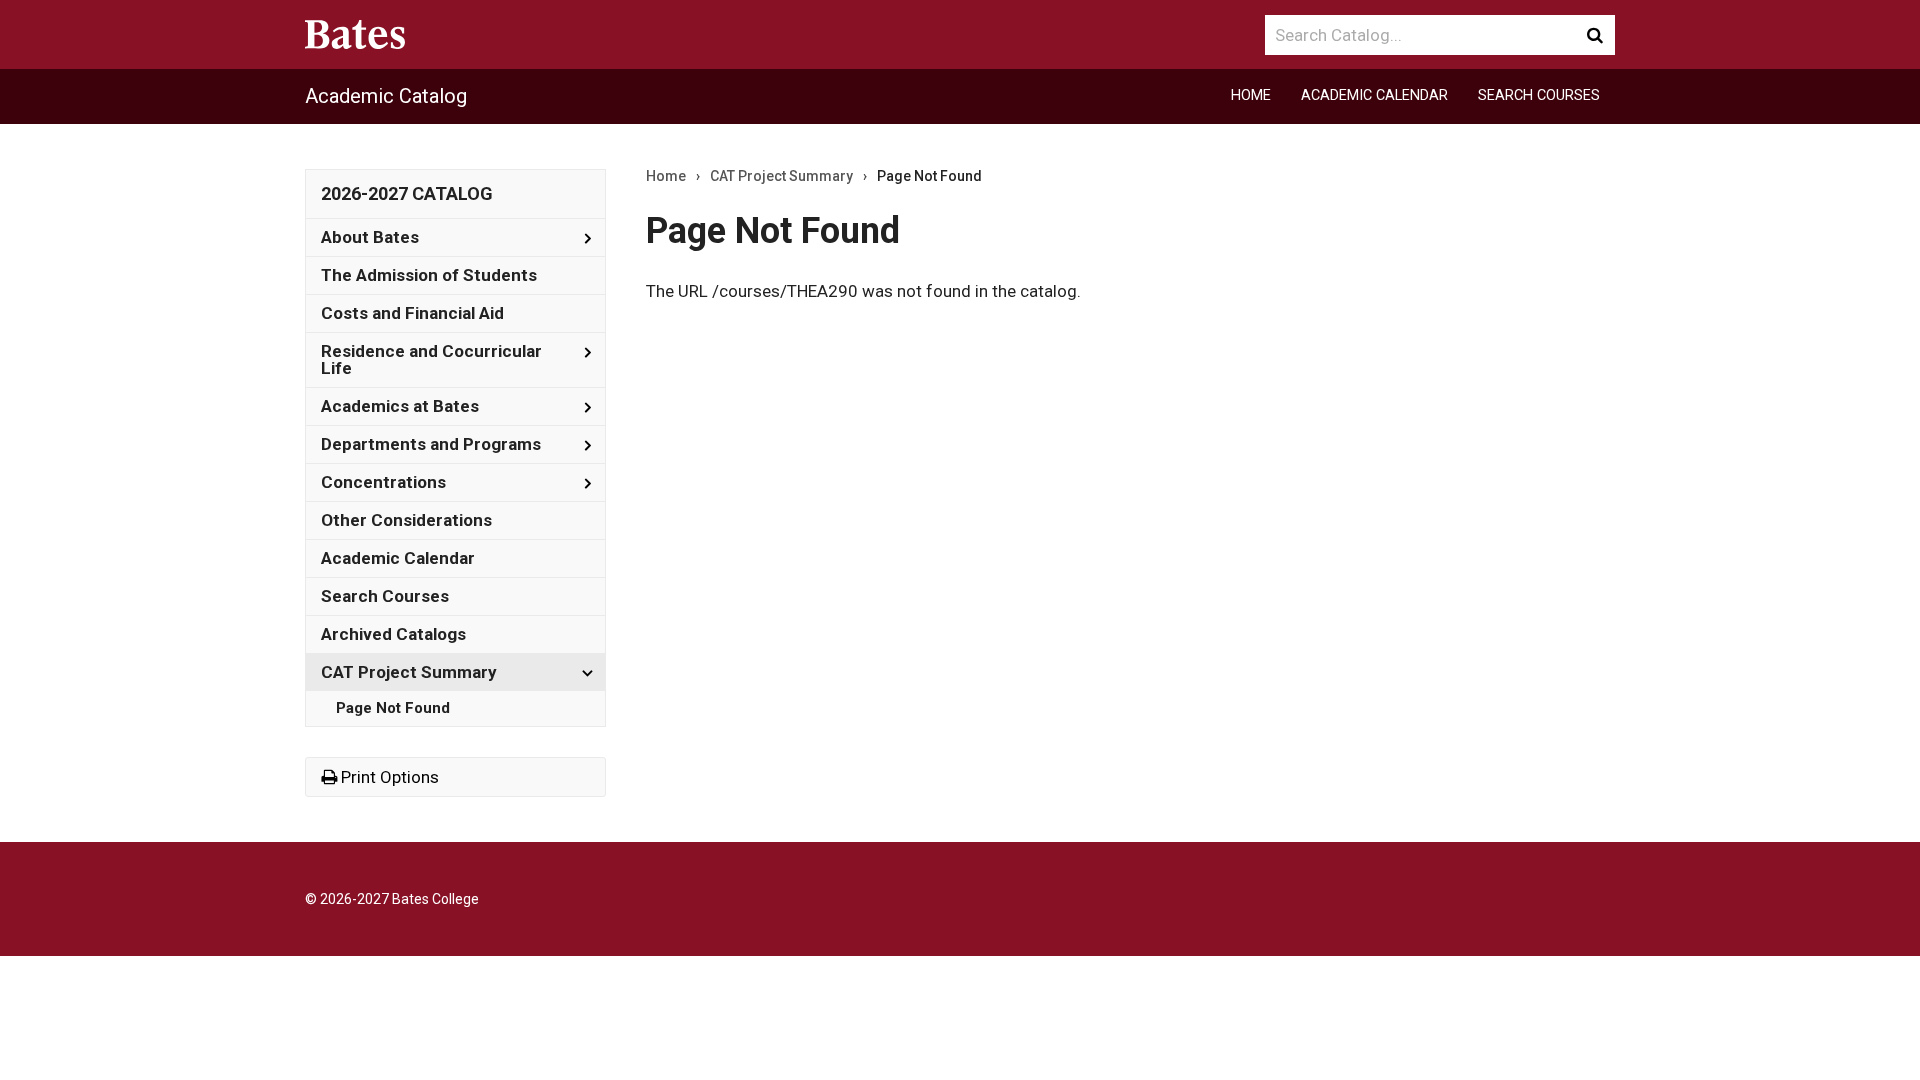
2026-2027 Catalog (407, 193)
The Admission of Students (429, 275)
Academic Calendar (1374, 95)
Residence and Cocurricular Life (431, 359)
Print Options (388, 777)
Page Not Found (393, 708)
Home (1251, 95)
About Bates (370, 237)
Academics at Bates (400, 406)
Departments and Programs (431, 444)
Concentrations (383, 482)
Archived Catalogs (393, 634)
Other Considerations (406, 520)
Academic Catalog (386, 96)
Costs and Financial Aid (412, 313)
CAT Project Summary (409, 672)
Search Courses (1539, 95)
